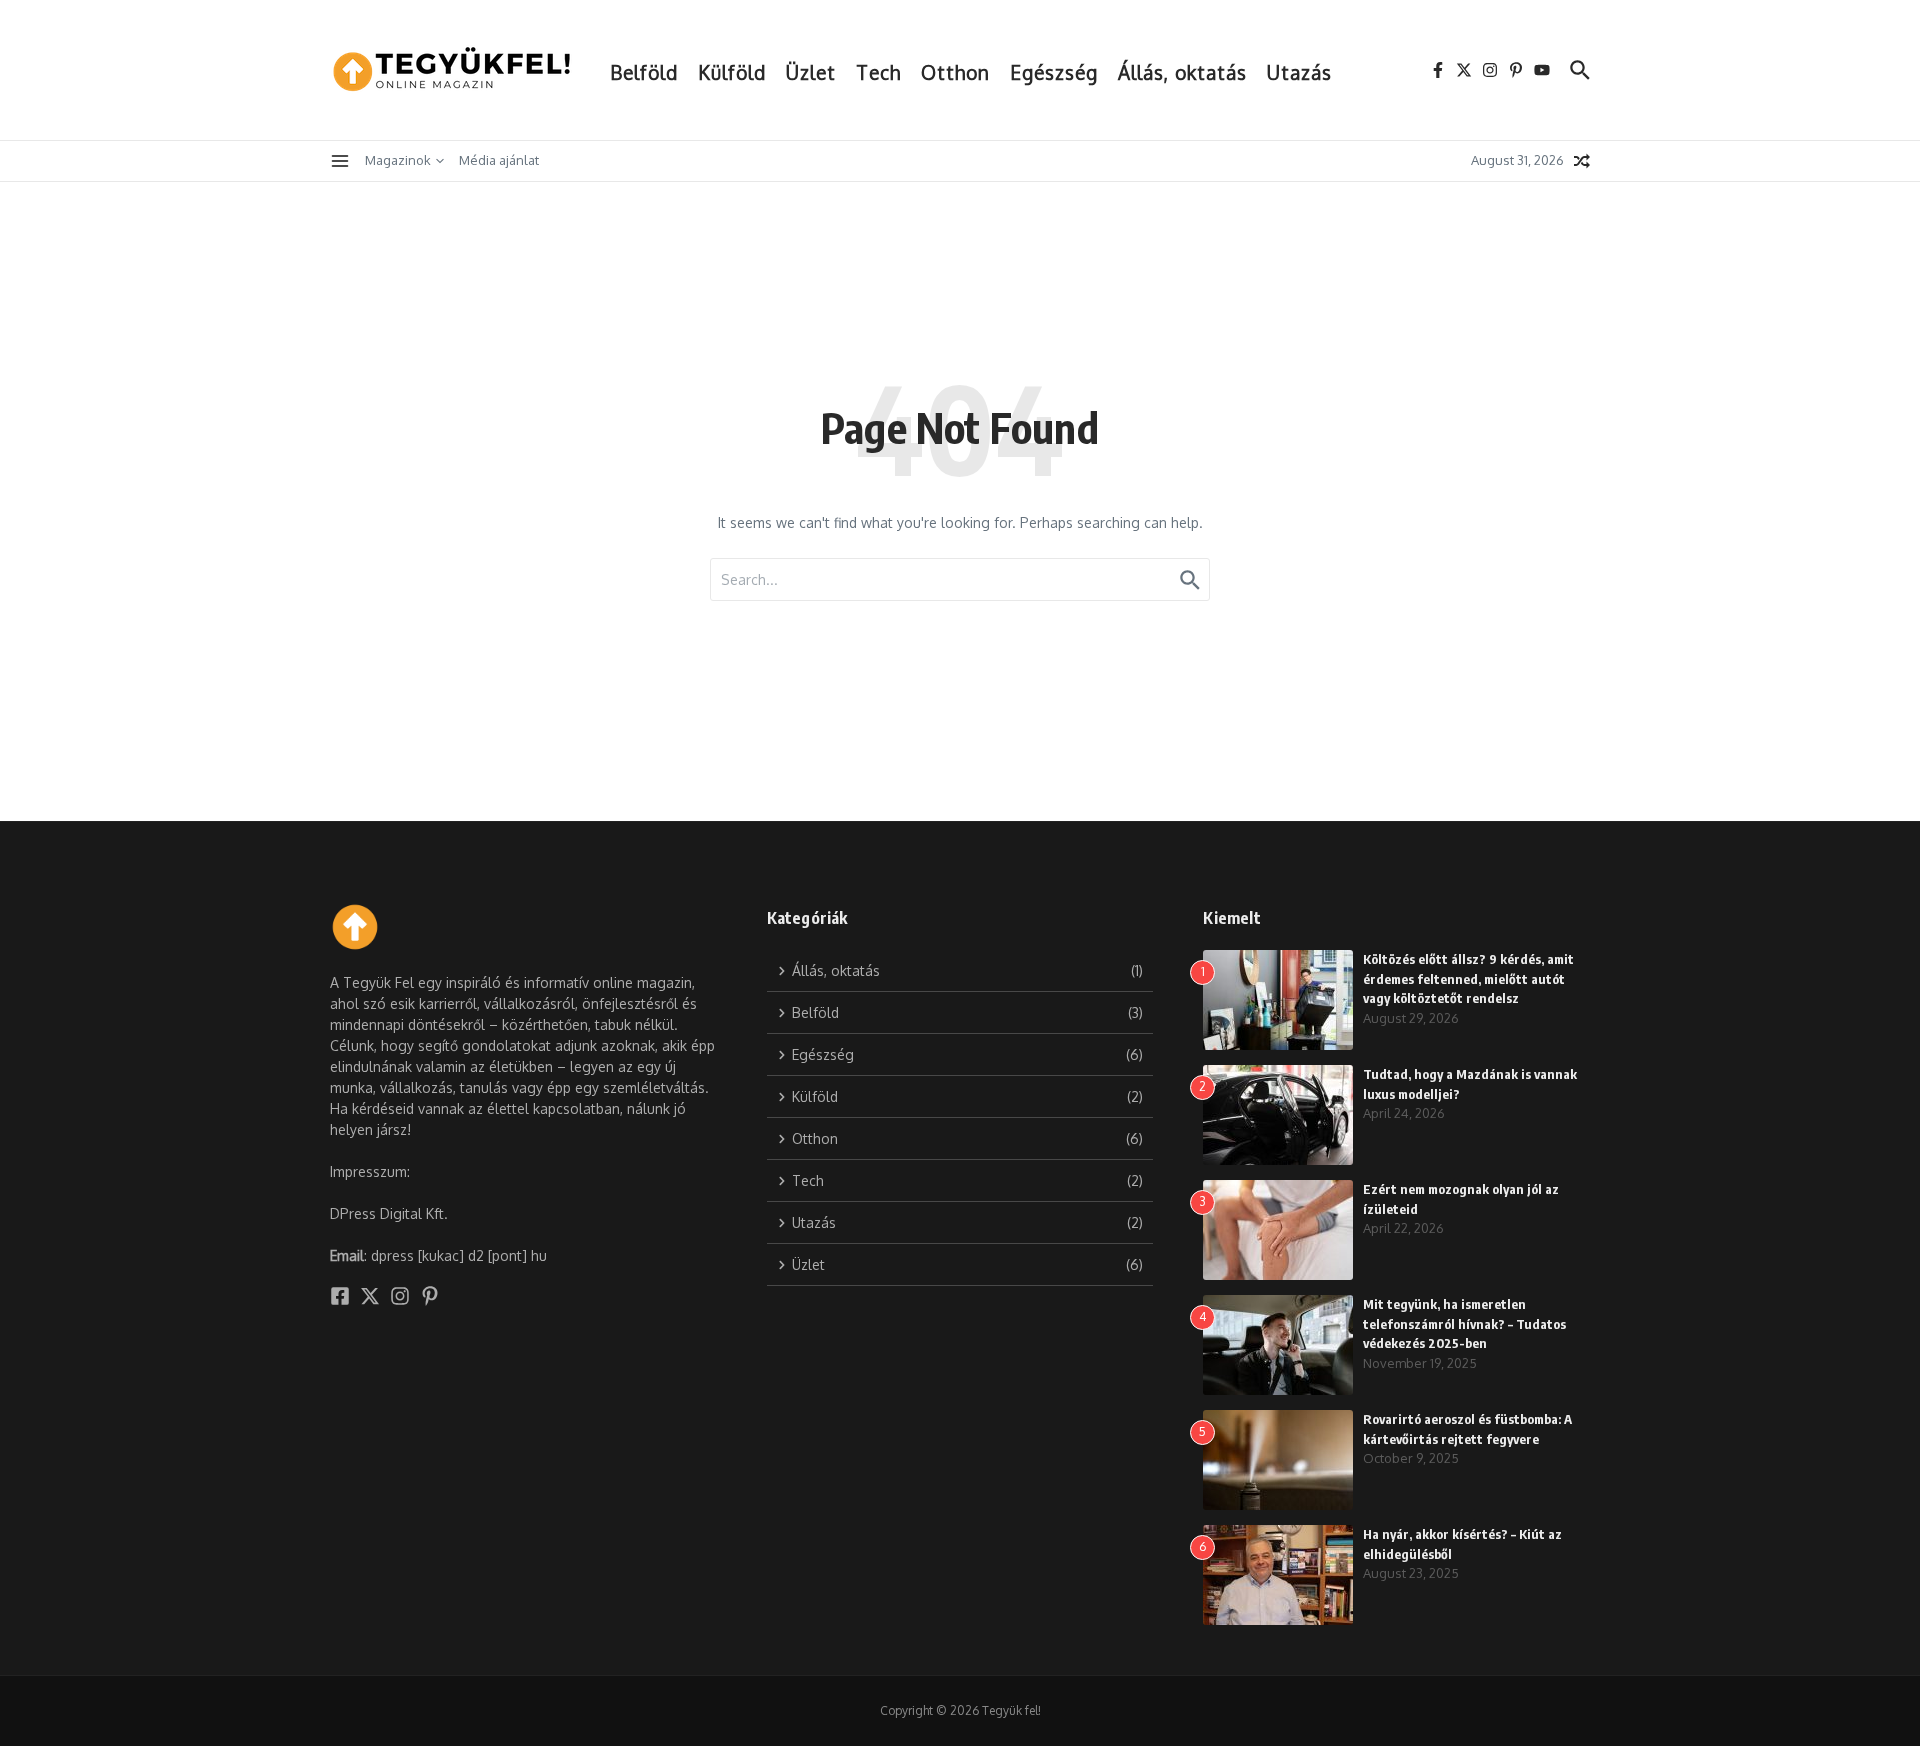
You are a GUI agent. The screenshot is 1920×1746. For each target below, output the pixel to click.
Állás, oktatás (1182, 72)
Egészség (1054, 72)
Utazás (1299, 72)
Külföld (732, 72)
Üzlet (811, 72)
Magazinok (398, 160)
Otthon (955, 72)
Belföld (644, 72)
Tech (878, 72)
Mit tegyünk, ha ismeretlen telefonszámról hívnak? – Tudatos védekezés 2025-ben (1464, 1323)
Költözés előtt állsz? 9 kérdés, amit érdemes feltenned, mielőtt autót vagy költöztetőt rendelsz (1468, 978)
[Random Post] (1582, 161)
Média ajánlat (499, 160)
